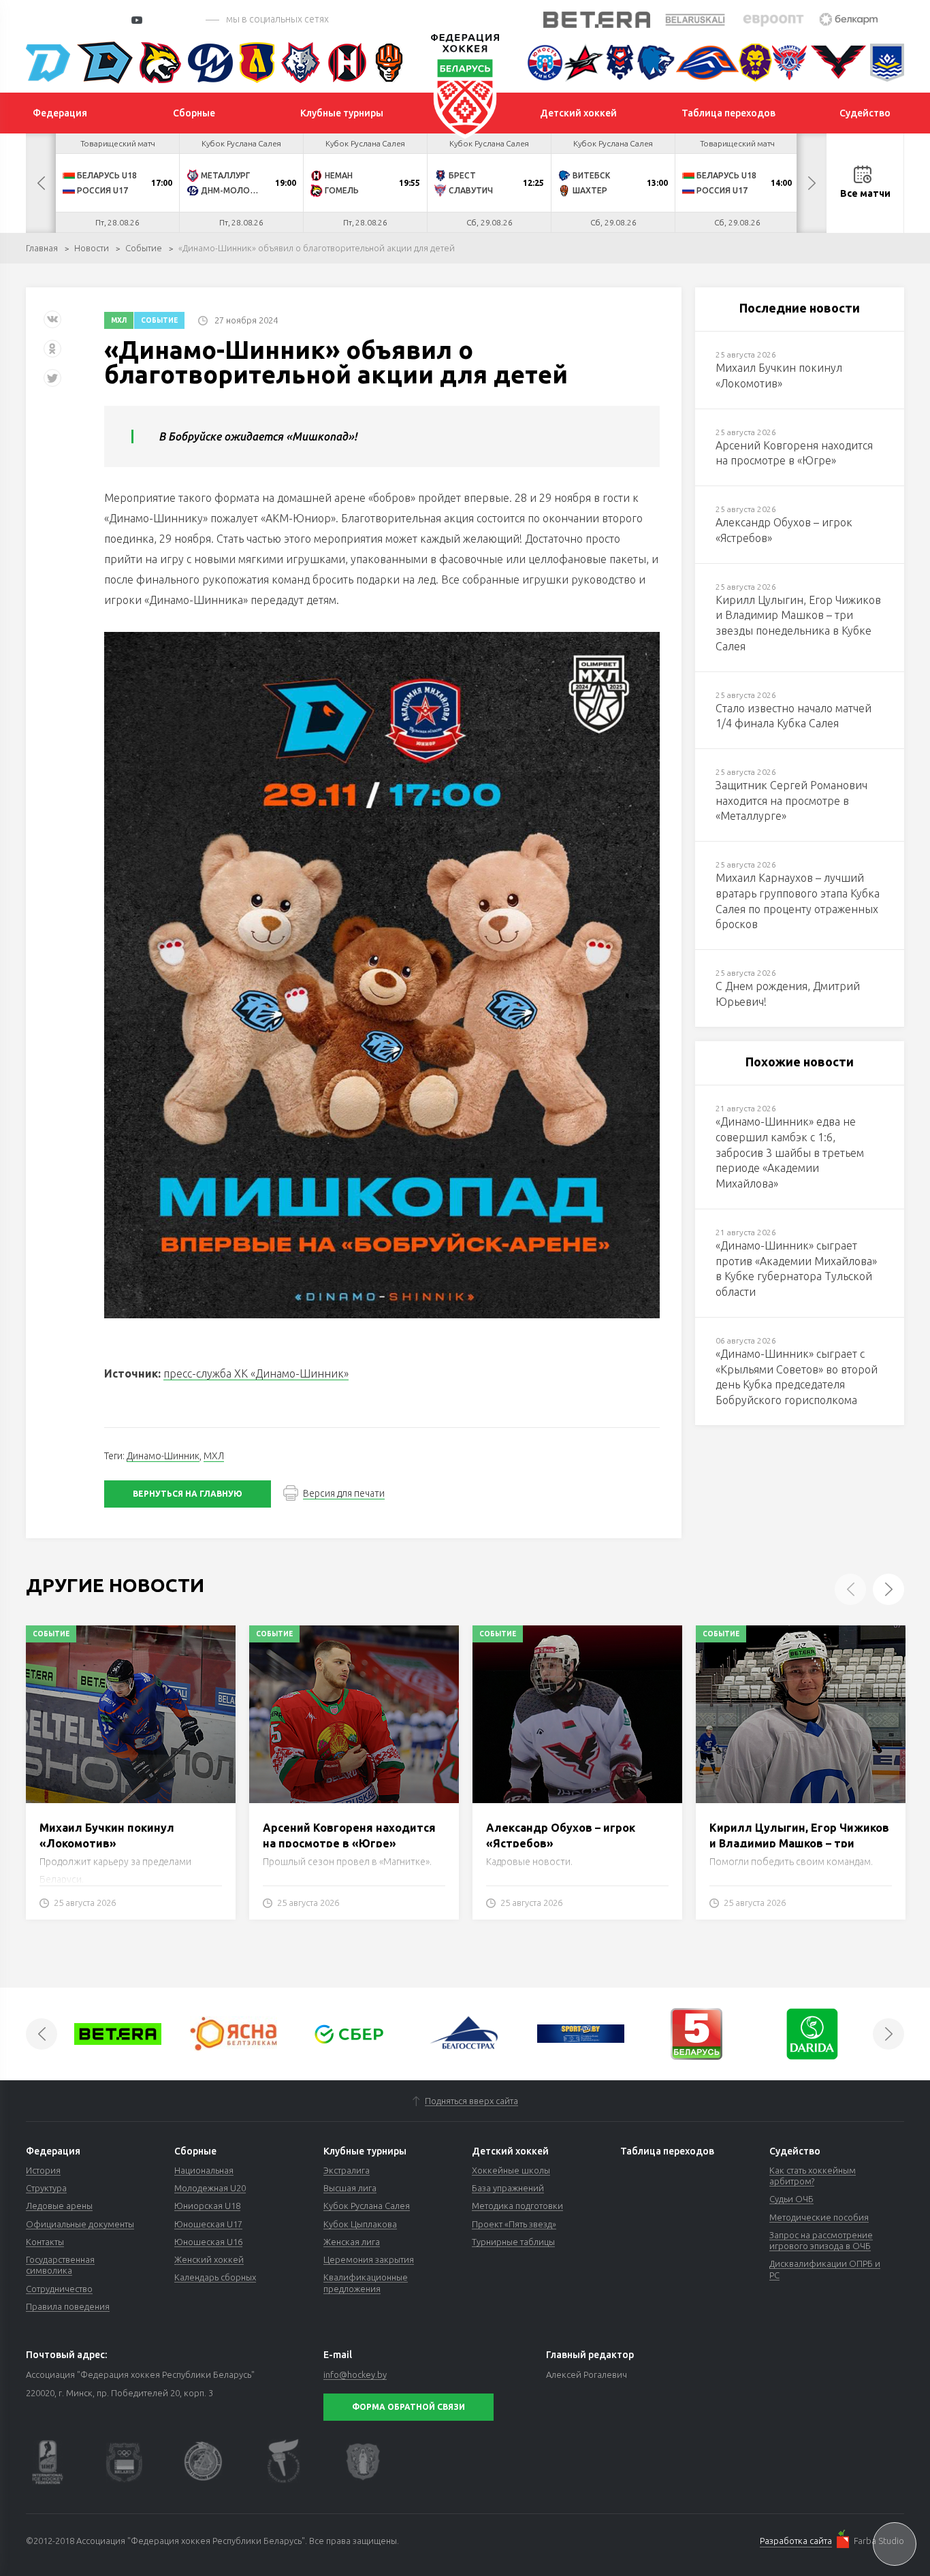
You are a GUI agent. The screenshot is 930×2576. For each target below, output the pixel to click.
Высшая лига (350, 2188)
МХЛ (119, 320)
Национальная (204, 2170)
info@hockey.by (355, 2374)
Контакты (45, 2242)
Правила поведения (68, 2306)
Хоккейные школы (511, 2170)
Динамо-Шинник (163, 1456)
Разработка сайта (796, 2541)
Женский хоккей (209, 2259)
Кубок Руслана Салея (367, 2206)
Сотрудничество (59, 2289)
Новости (92, 248)
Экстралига (347, 2170)
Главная (42, 248)
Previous (41, 183)
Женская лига (352, 2242)
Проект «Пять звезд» (514, 2224)
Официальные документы (80, 2224)
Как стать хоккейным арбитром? (813, 2176)
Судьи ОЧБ (791, 2199)
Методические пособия (819, 2217)
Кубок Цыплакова (360, 2224)
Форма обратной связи (408, 2407)
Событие (144, 248)
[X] (54, 383)
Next (812, 183)
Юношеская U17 (208, 2224)
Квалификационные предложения (366, 2283)
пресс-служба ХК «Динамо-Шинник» (256, 1373)
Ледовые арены (59, 2206)
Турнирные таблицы (513, 2242)
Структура (46, 2188)
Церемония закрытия (369, 2259)
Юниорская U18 (207, 2206)
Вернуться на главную (188, 1494)
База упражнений (508, 2188)
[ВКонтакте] (52, 324)
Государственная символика (60, 2265)
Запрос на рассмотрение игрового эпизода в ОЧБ (821, 2240)
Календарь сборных (215, 2277)
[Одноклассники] (52, 354)
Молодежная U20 (210, 2188)
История (43, 2170)
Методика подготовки (517, 2206)
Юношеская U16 (208, 2242)
